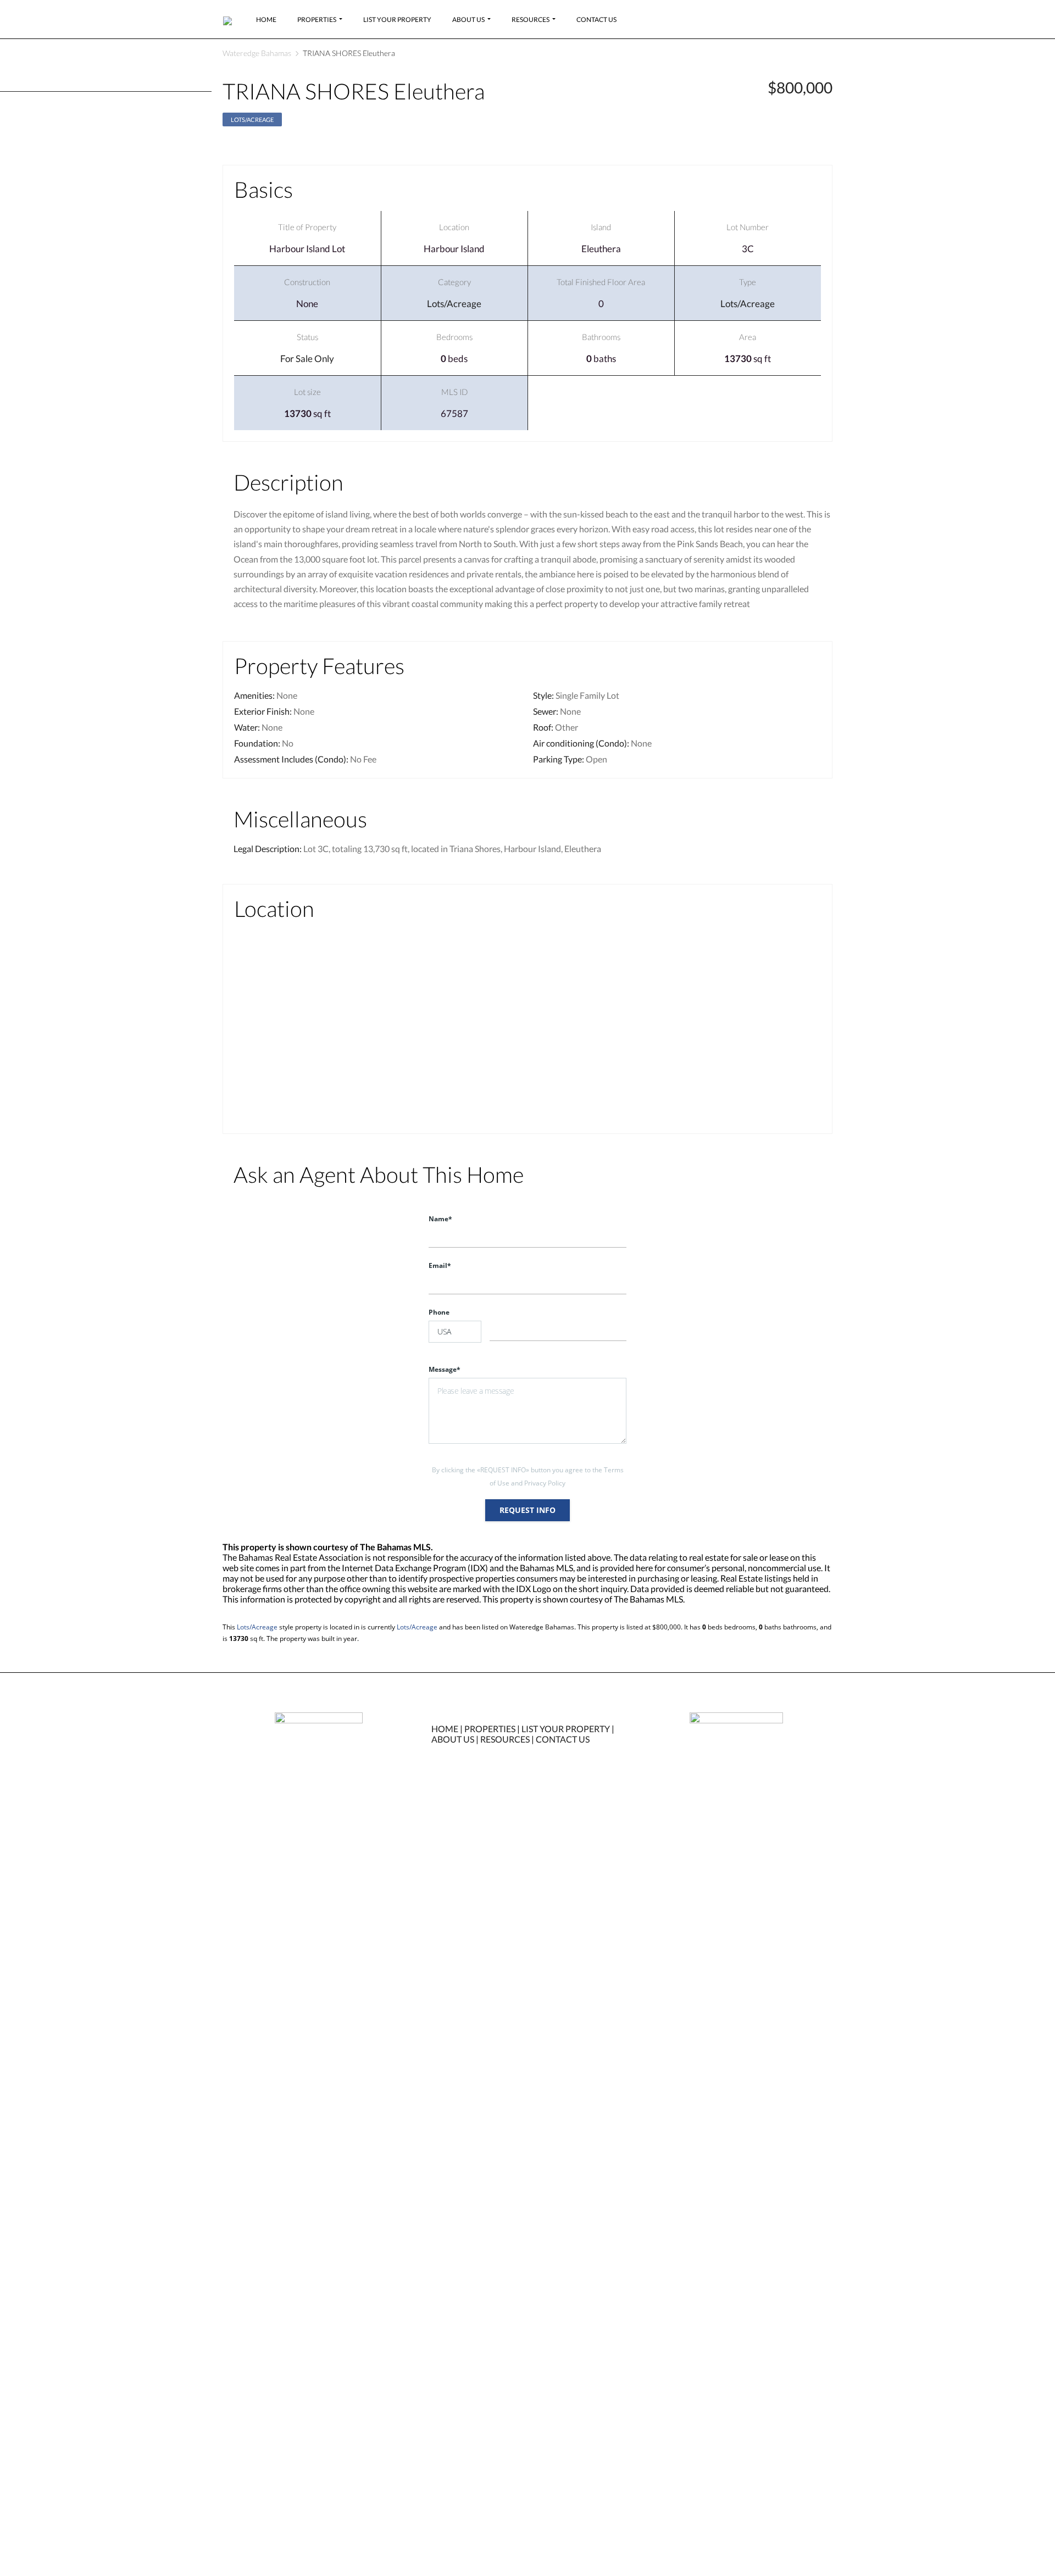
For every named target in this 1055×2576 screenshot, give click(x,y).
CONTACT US (563, 1739)
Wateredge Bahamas (257, 53)
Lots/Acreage (252, 119)
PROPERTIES (490, 1729)
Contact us (596, 20)
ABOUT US (453, 1739)
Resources (531, 20)
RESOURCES (505, 1739)
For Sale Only (307, 358)
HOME (445, 1729)
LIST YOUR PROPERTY (566, 1729)
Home (266, 20)
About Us (468, 20)
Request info (527, 1510)
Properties (317, 20)
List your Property (397, 20)
